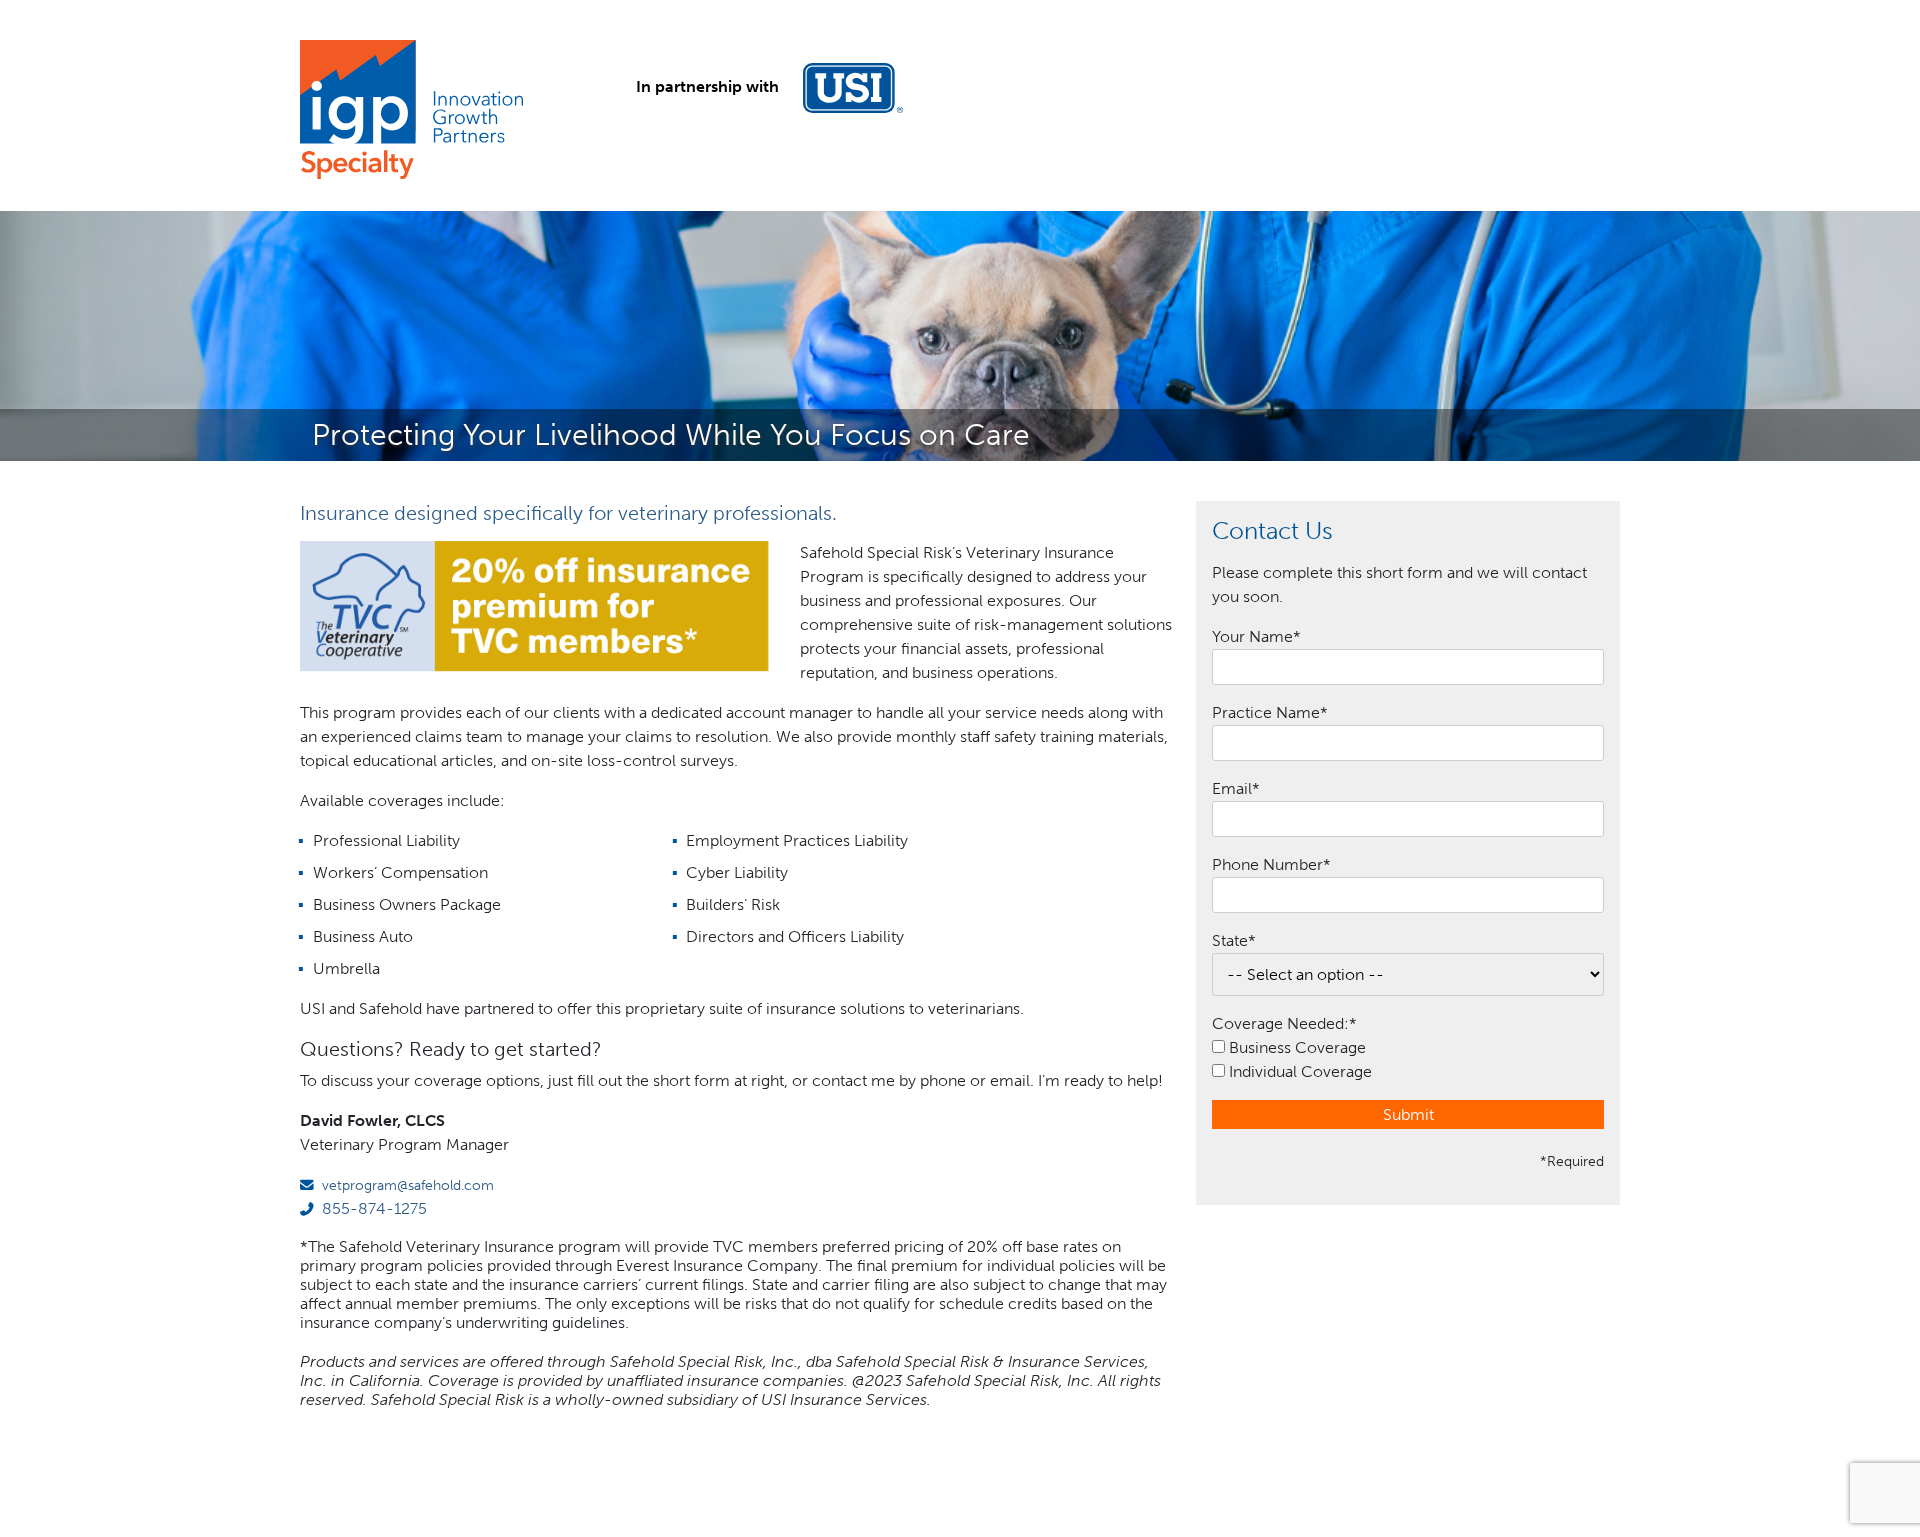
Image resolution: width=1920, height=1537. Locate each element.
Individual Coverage (1300, 1071)
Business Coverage (1297, 1047)
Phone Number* (1271, 864)
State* (1234, 940)
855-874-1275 (374, 1208)
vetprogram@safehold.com (408, 1185)
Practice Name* (1270, 712)
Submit (1408, 1114)
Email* (1236, 788)
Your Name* (1256, 636)
